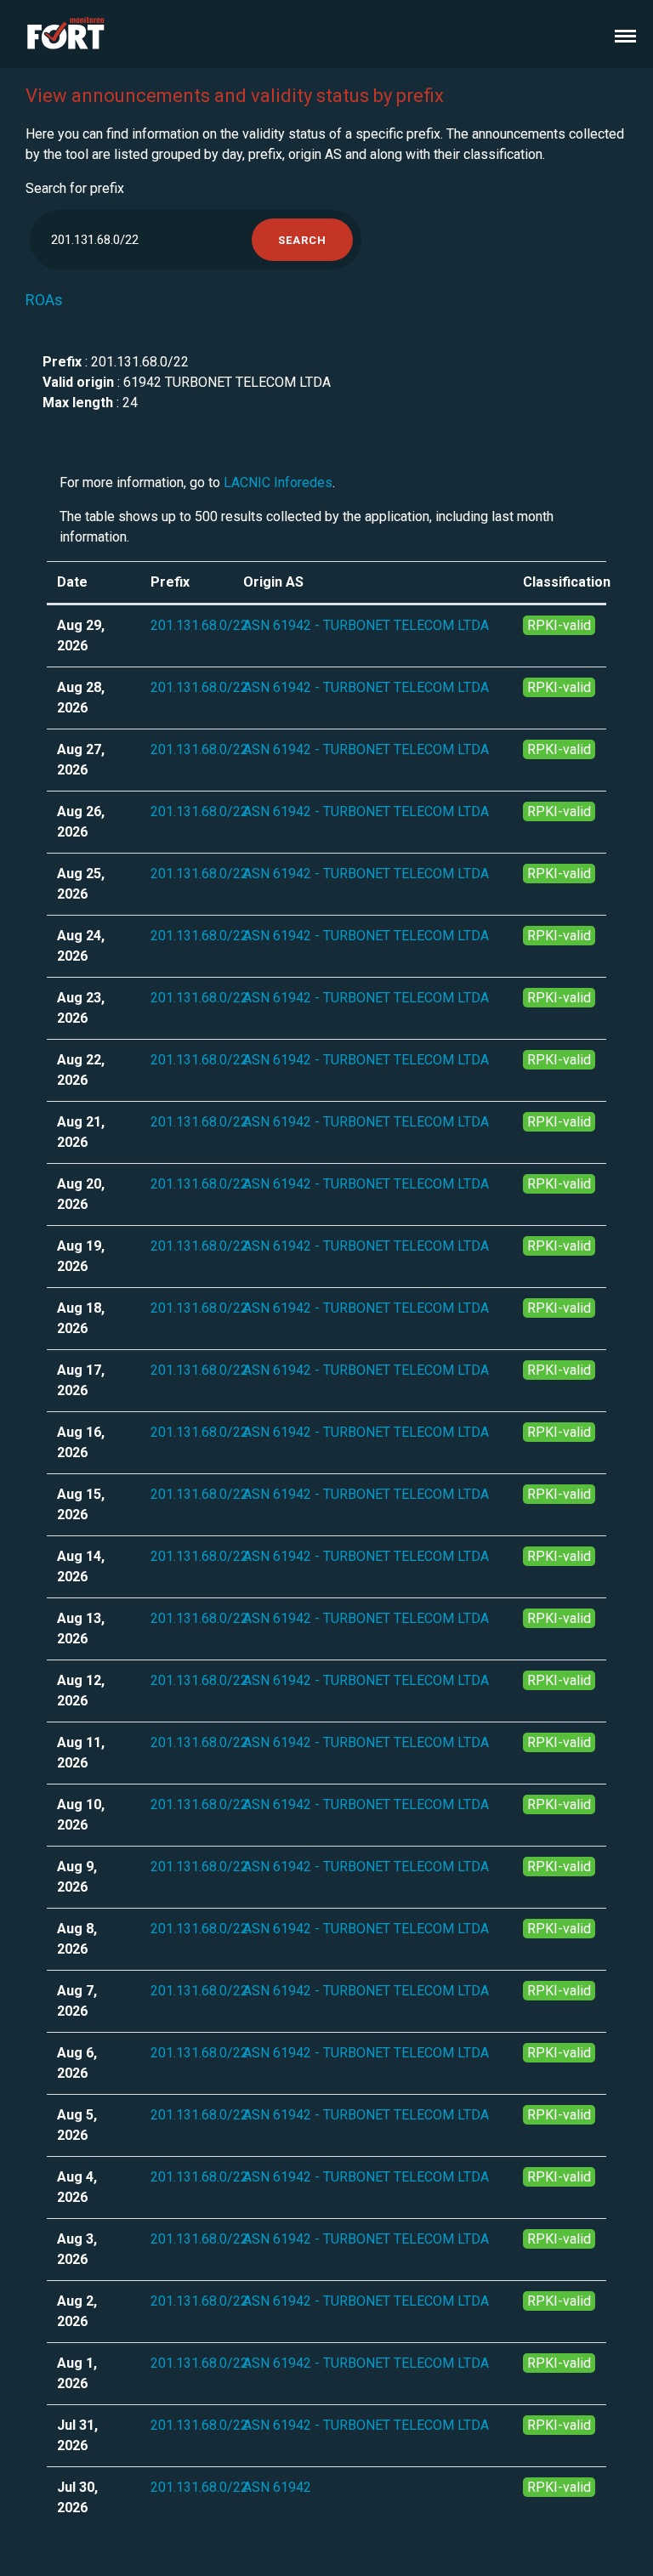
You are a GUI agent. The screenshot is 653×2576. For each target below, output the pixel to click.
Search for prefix (75, 188)
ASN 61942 (277, 2487)
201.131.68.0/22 (199, 625)
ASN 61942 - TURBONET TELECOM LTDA (366, 625)
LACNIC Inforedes (278, 482)
